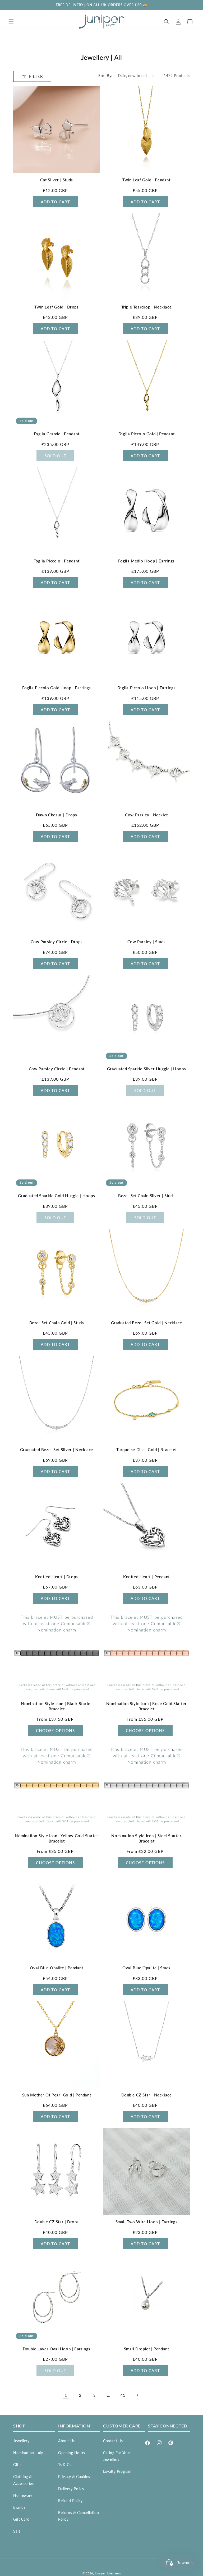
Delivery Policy (71, 2489)
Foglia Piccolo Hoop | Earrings (147, 688)
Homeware (23, 2495)
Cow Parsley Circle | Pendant (57, 1069)
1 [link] (66, 2395)
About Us (66, 2441)
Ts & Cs (65, 2465)
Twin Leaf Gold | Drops (56, 307)
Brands (19, 2507)
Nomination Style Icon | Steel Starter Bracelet (146, 1838)
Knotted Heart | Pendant (146, 1577)
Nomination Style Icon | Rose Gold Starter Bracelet (147, 1706)
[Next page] (137, 2395)
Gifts (17, 2465)
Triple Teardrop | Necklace (147, 307)
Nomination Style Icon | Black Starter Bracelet (56, 1706)
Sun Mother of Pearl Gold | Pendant (57, 2095)
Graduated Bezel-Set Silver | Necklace (57, 1450)
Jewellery (21, 2441)
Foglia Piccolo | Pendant (56, 561)
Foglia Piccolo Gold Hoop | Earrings (57, 688)
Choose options (55, 1730)
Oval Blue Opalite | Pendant (56, 1968)
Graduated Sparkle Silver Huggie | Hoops (146, 1069)
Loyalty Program (117, 2471)
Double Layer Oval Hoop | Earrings (57, 2349)
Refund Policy (70, 2501)
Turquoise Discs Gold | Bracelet (147, 1450)
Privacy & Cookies (74, 2477)
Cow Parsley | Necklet (146, 815)
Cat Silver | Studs (57, 180)
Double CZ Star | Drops (57, 2222)
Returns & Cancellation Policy (79, 2516)
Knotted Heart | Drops (57, 1577)
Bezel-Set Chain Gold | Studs (57, 1323)
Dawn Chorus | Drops (56, 815)
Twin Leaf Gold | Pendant (146, 180)
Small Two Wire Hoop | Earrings (147, 2222)
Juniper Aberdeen (108, 2573)
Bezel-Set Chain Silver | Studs (146, 1196)
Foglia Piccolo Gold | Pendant (146, 434)
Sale (17, 2531)
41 (123, 2395)
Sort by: (105, 76)
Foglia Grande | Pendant (57, 434)
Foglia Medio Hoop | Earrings (146, 561)
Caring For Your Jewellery (117, 2456)
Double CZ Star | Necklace (147, 2095)
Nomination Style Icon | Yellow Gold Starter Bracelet (57, 1838)
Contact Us (113, 2441)
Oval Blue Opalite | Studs (146, 1968)
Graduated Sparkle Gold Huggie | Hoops (56, 1196)
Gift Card (21, 2519)
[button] (11, 22)
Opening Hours (72, 2453)
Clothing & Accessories (24, 2480)
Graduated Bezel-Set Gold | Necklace (147, 1323)
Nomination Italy (28, 2453)
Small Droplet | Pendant (147, 2349)
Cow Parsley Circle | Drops (57, 942)
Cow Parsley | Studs (146, 942)
